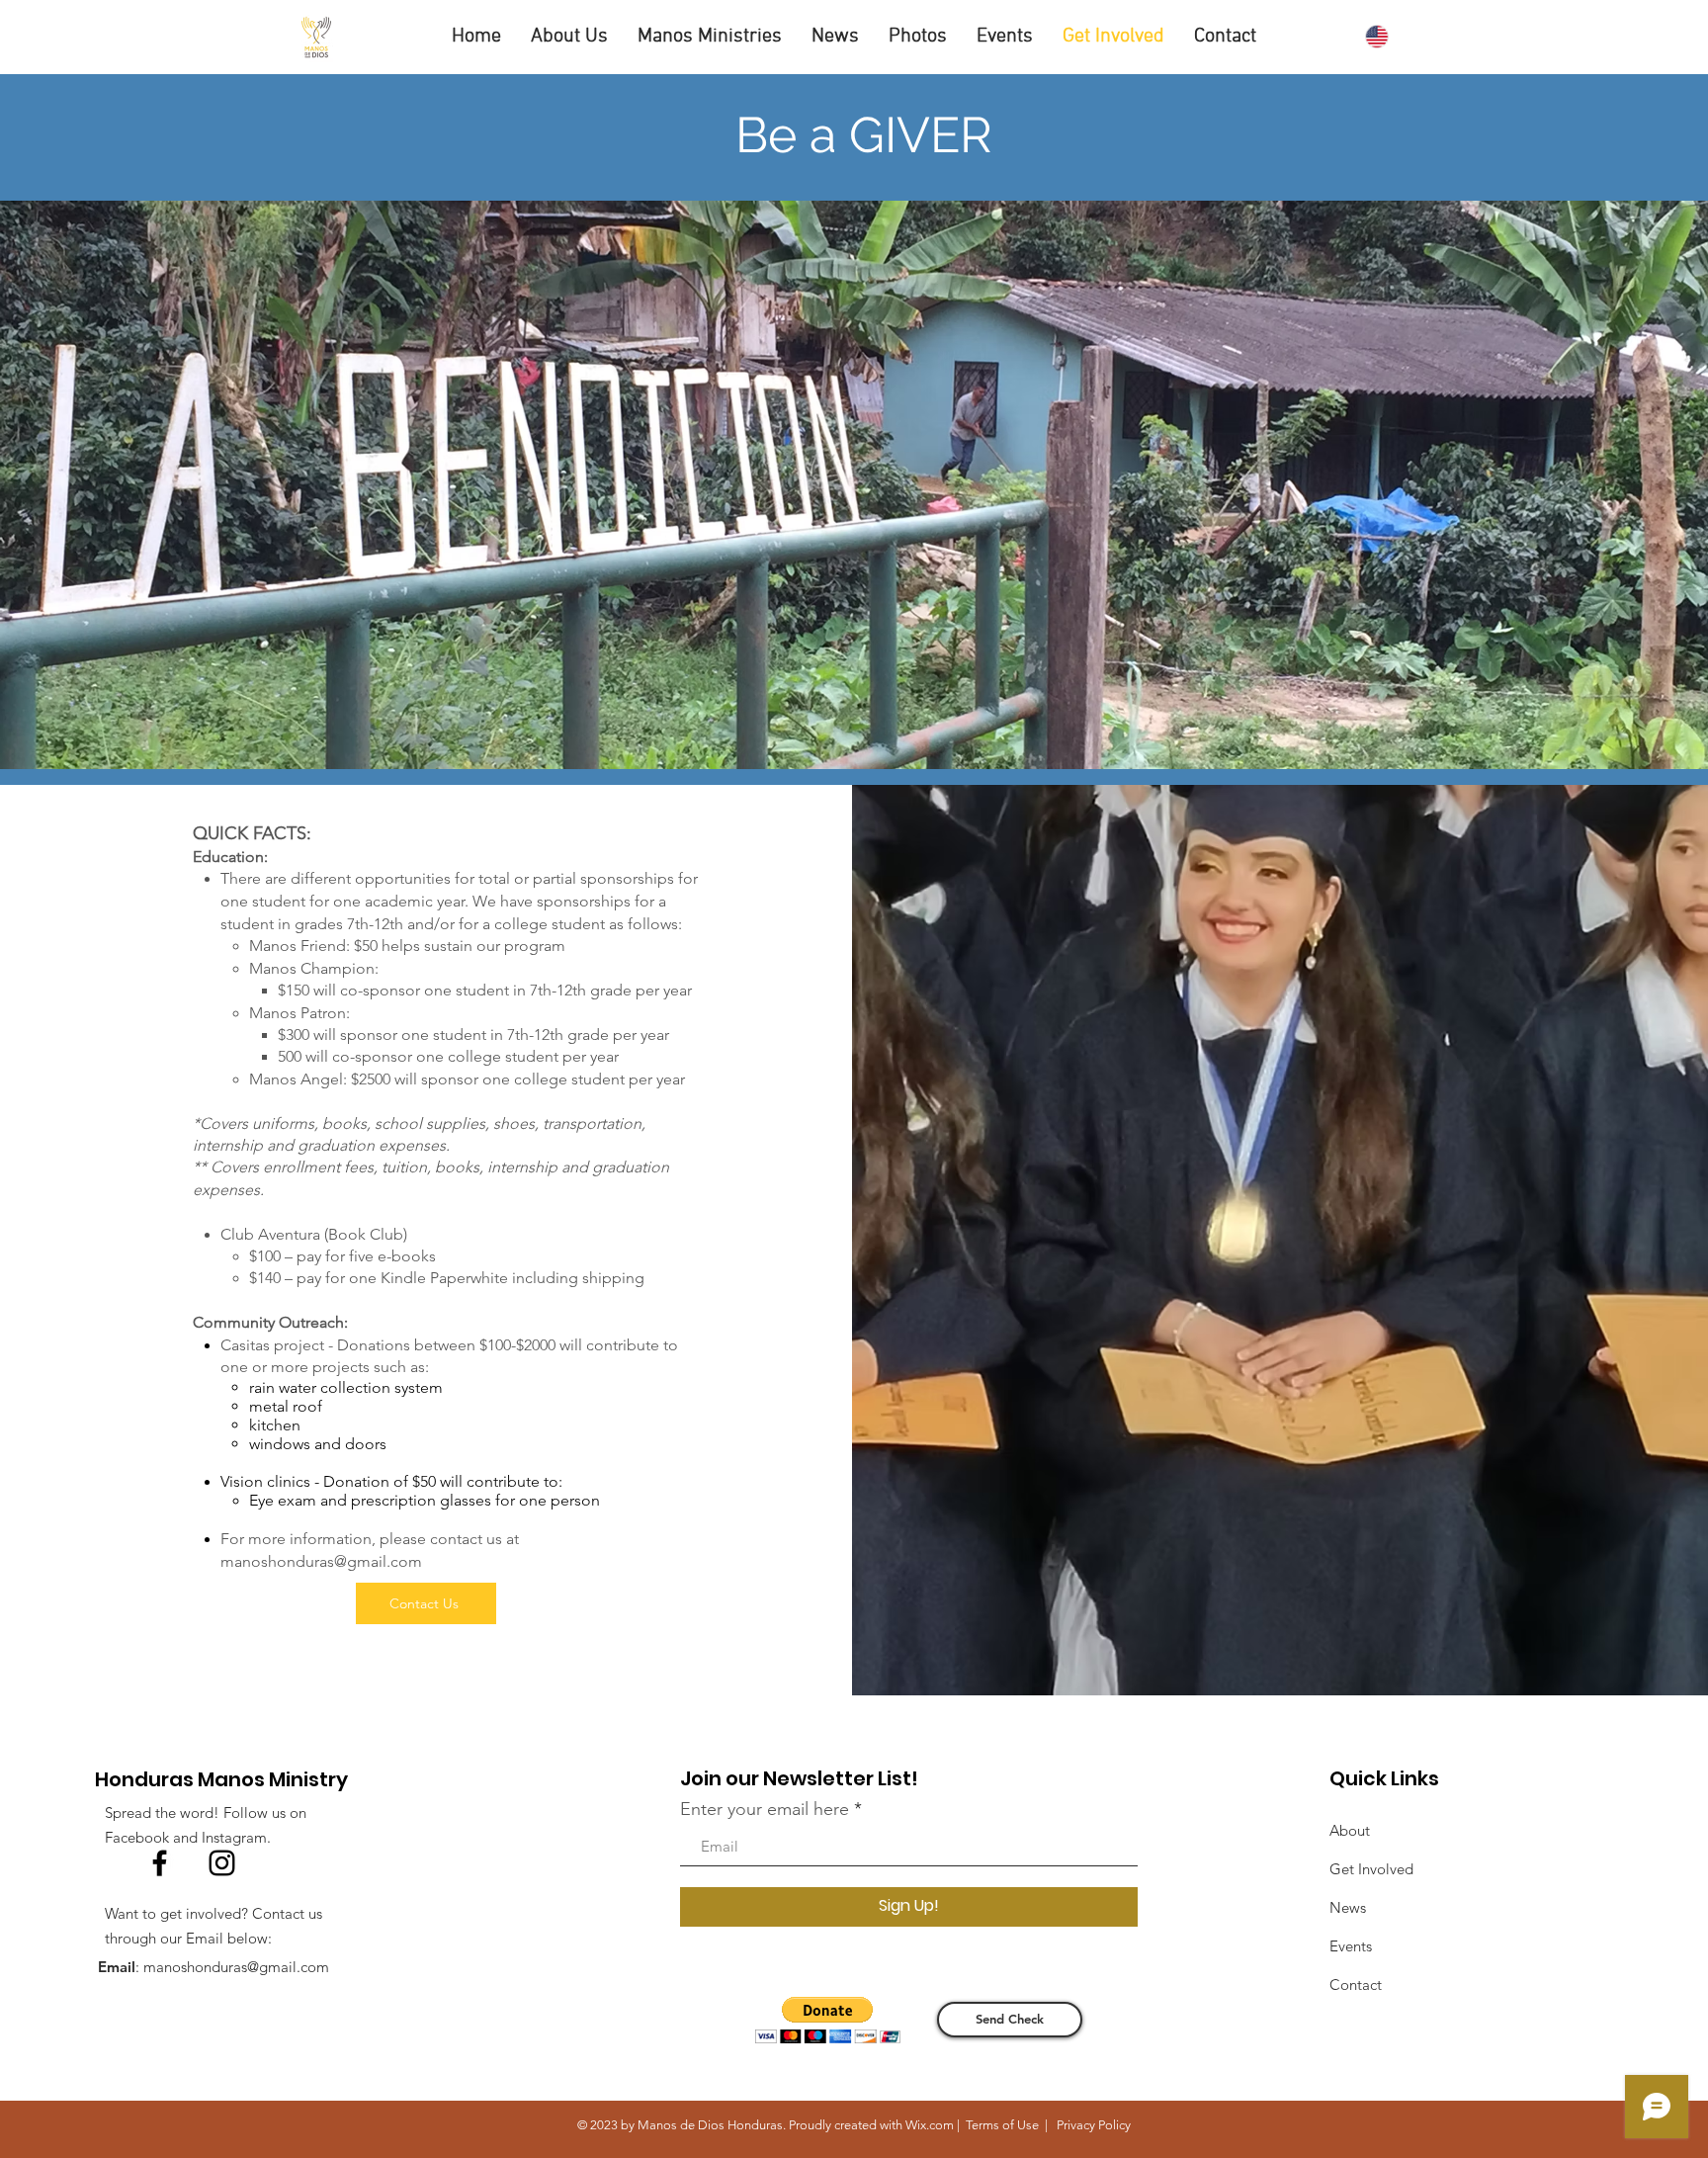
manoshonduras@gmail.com (321, 1561)
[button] (569, 37)
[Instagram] (222, 1863)
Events (1351, 1946)
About (1350, 1830)
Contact (1356, 1985)
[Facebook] (160, 1863)
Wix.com (930, 2125)
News (1348, 1907)
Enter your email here (765, 1809)
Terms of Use (1002, 2125)
